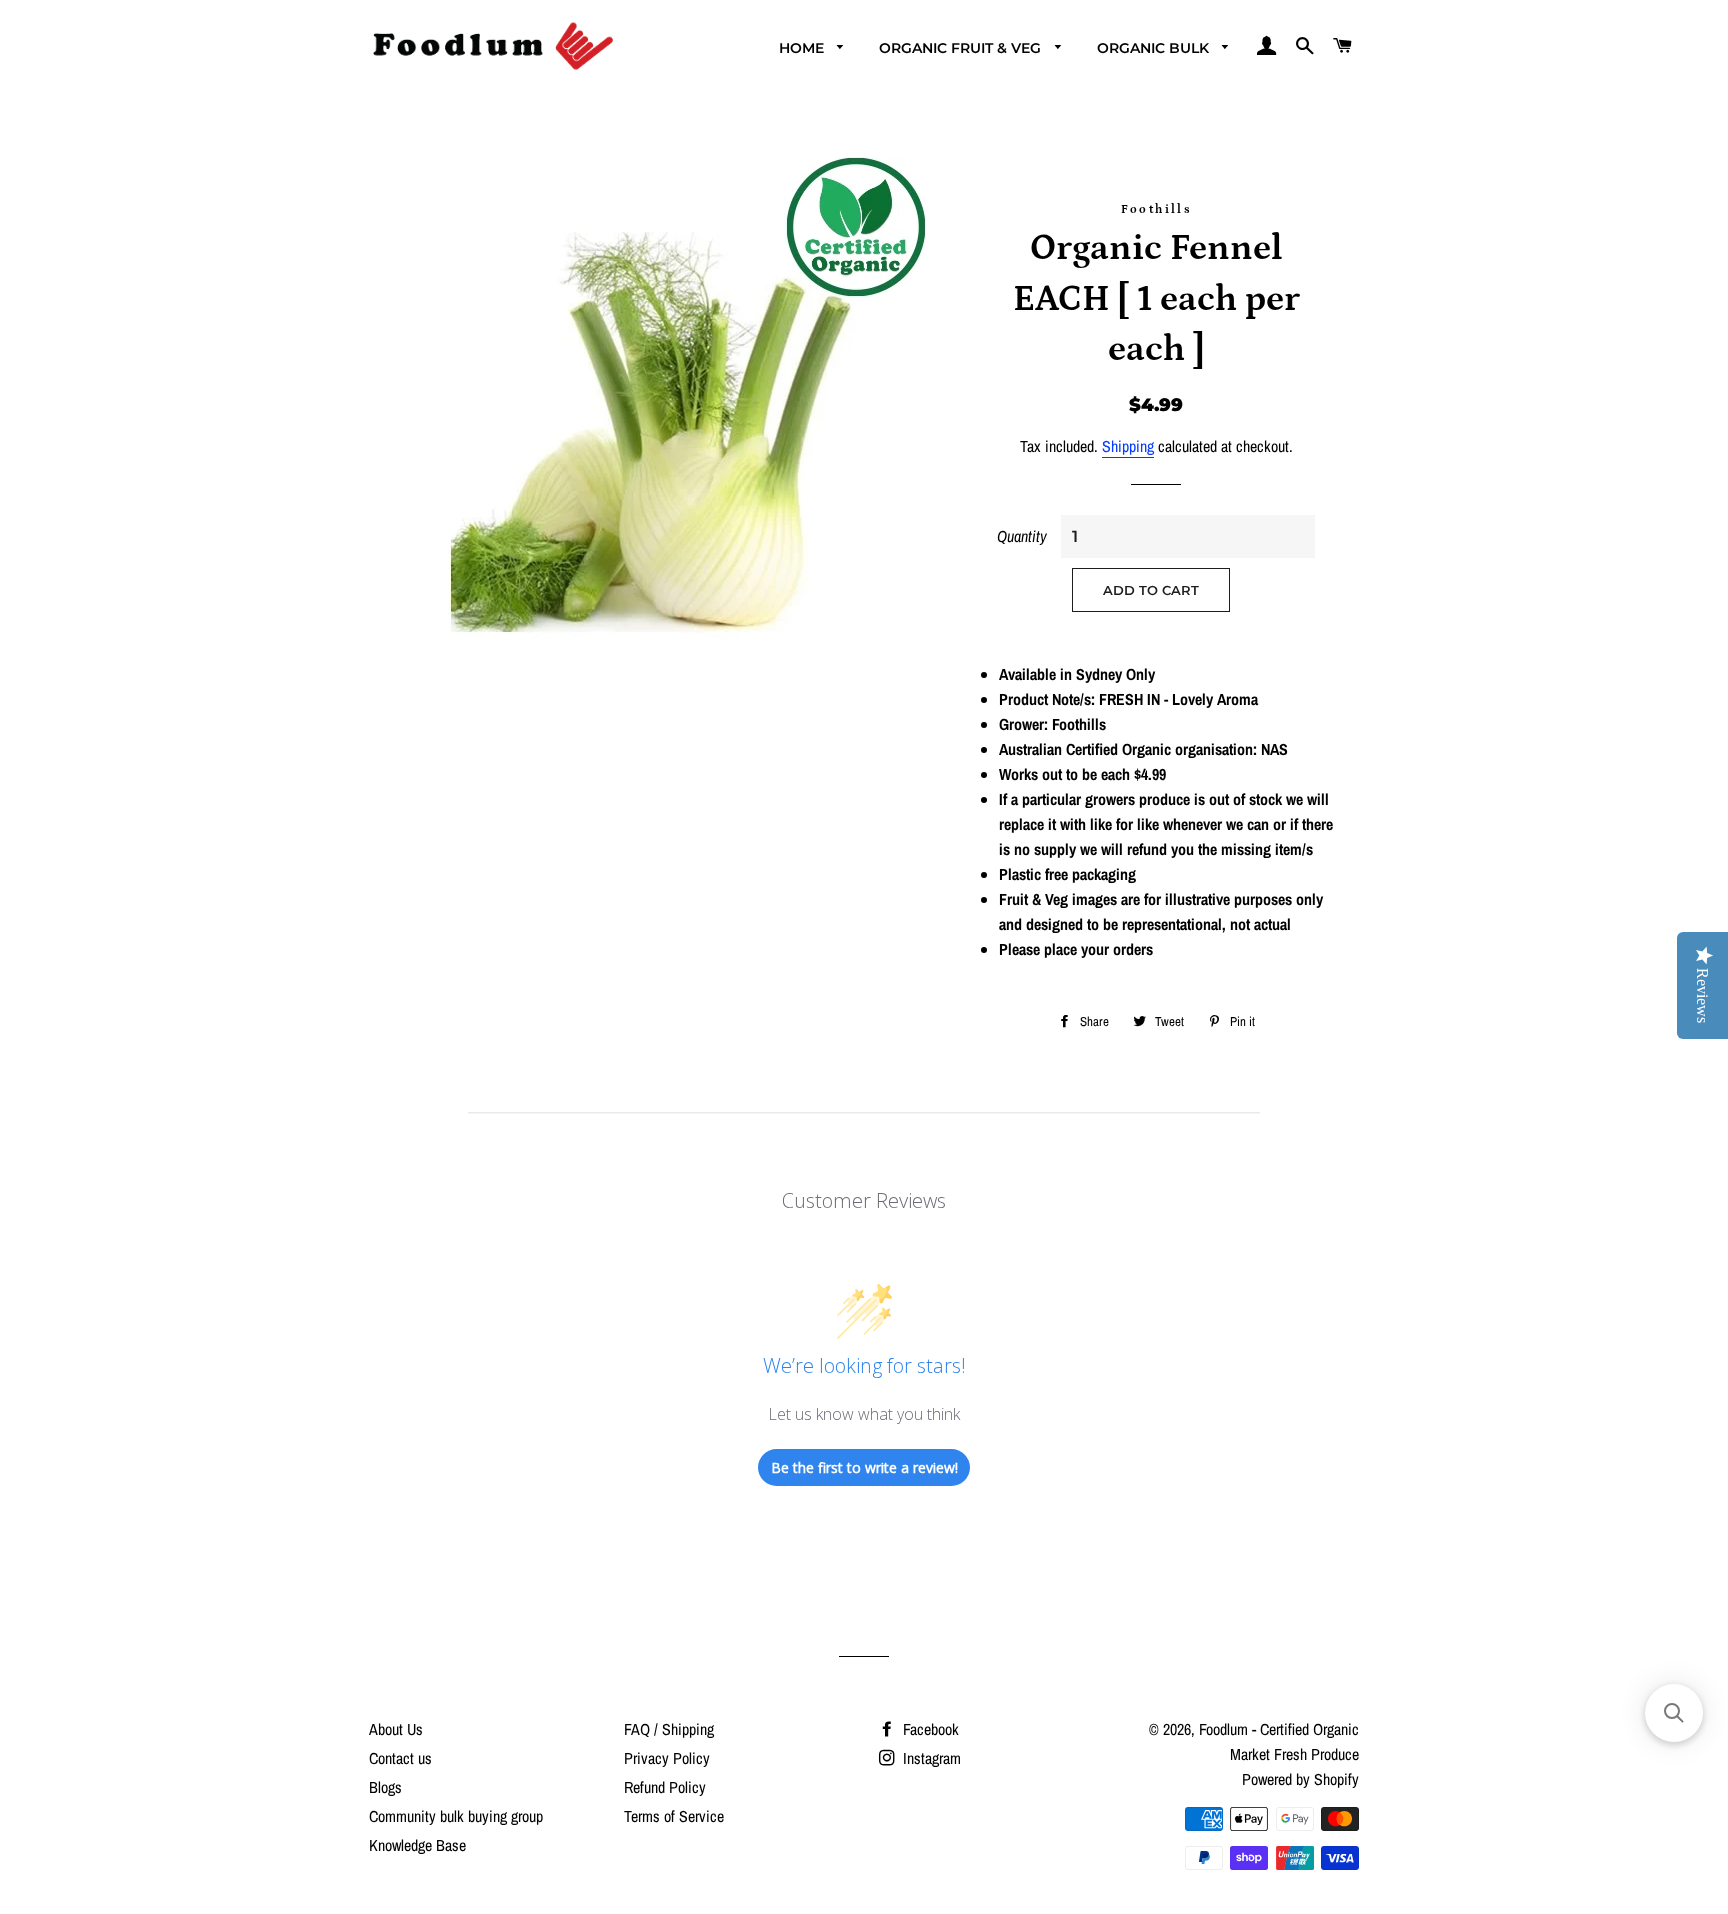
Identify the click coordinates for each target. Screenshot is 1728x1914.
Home (803, 48)
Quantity (1022, 536)
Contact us (400, 1758)
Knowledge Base (417, 1845)
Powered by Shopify (1300, 1779)
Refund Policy (665, 1787)
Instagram (930, 1758)
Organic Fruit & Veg (962, 48)
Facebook (929, 1729)
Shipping (1128, 446)
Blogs (385, 1787)
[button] (1674, 1713)
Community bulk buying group (456, 1816)
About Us (396, 1729)
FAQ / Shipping (669, 1729)
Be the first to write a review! (864, 1467)
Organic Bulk (1155, 48)
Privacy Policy (667, 1758)
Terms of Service (674, 1816)
